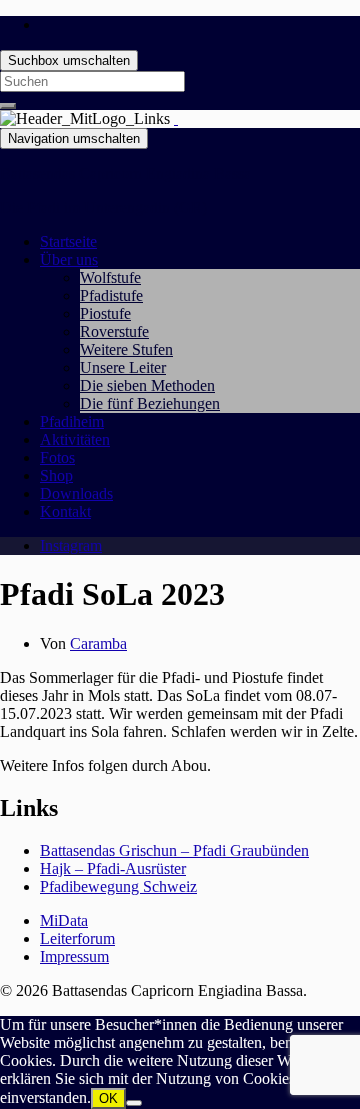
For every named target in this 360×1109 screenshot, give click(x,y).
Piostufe (105, 313)
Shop (56, 475)
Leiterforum (77, 938)
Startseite (68, 241)
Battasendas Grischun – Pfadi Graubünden (174, 850)
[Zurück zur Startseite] (176, 118)
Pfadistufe (111, 295)
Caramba (98, 643)
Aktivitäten (75, 439)
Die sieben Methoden (147, 385)
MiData (64, 920)
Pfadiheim (72, 421)
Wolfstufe (110, 277)
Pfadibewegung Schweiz (118, 886)
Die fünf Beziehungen (150, 403)
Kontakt (65, 511)
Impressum (74, 956)
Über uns (69, 259)
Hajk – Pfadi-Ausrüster (113, 868)
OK (108, 1098)
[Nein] (134, 1103)
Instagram (71, 545)
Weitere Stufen (126, 349)
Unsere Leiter (123, 367)
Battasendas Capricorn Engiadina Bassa (125, 173)
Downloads (76, 493)
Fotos (57, 457)
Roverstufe (114, 331)
